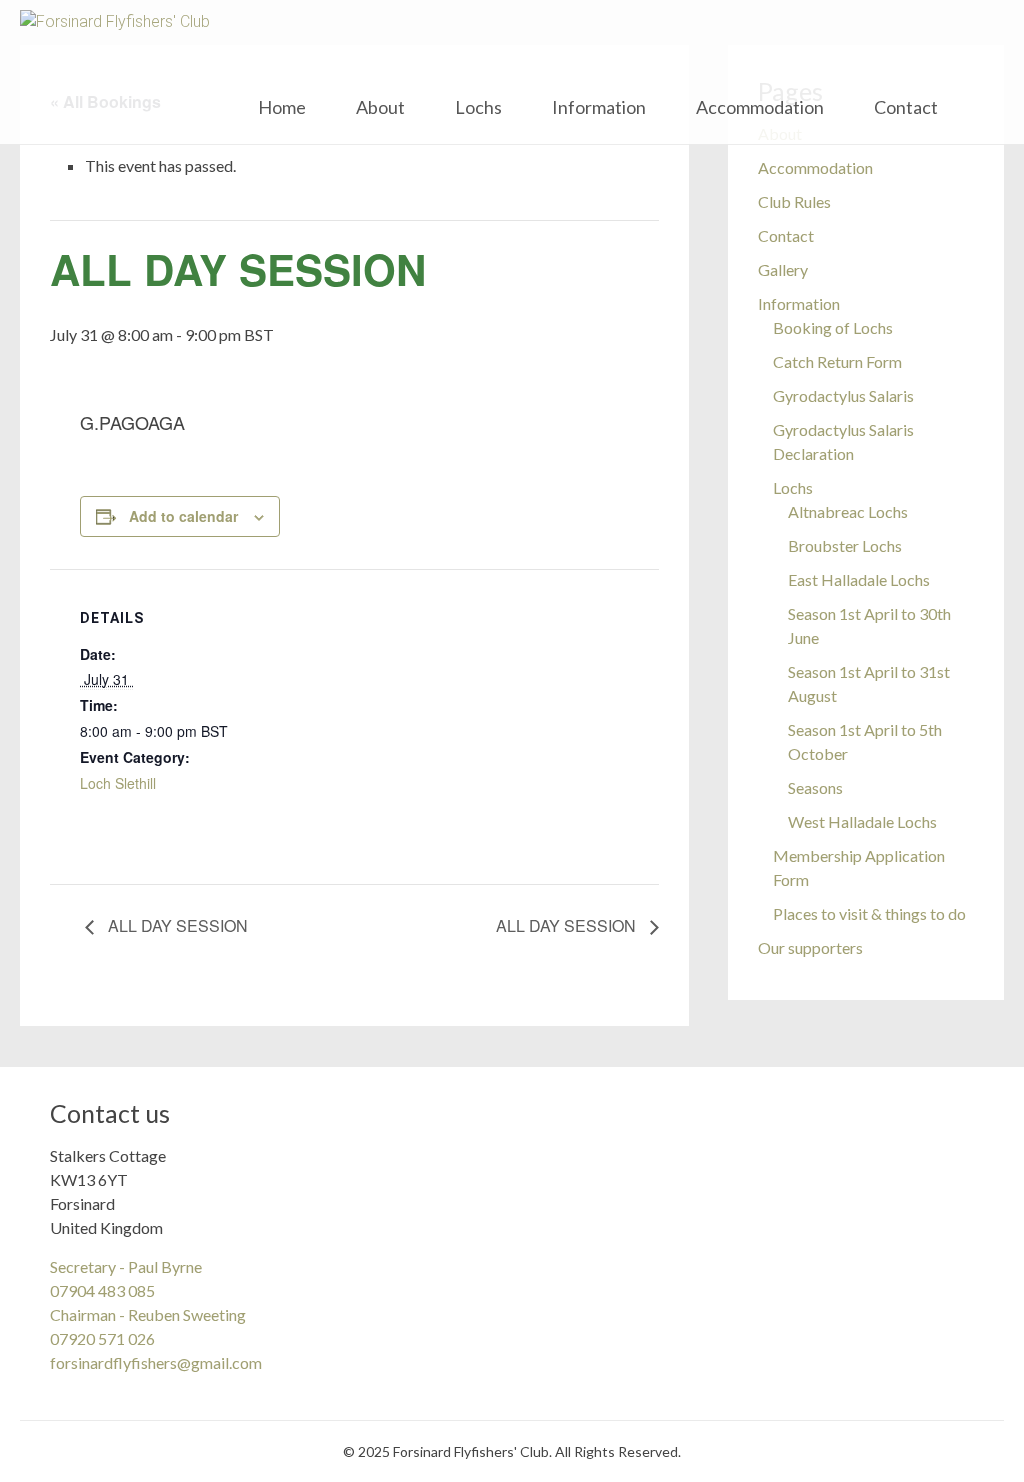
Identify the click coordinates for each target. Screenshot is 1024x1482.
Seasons (815, 787)
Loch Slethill (118, 783)
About (380, 107)
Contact (906, 107)
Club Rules (794, 201)
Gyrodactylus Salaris (843, 395)
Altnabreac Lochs (848, 511)
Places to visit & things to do (869, 913)
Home (282, 107)
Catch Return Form (837, 361)
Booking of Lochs (833, 327)
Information (599, 107)
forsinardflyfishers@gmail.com (156, 1362)
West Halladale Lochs (862, 821)
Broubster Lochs (845, 545)
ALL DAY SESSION (176, 925)
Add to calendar (183, 516)
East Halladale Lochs (859, 579)
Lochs (478, 107)
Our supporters (810, 947)
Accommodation (760, 107)
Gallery (783, 269)
